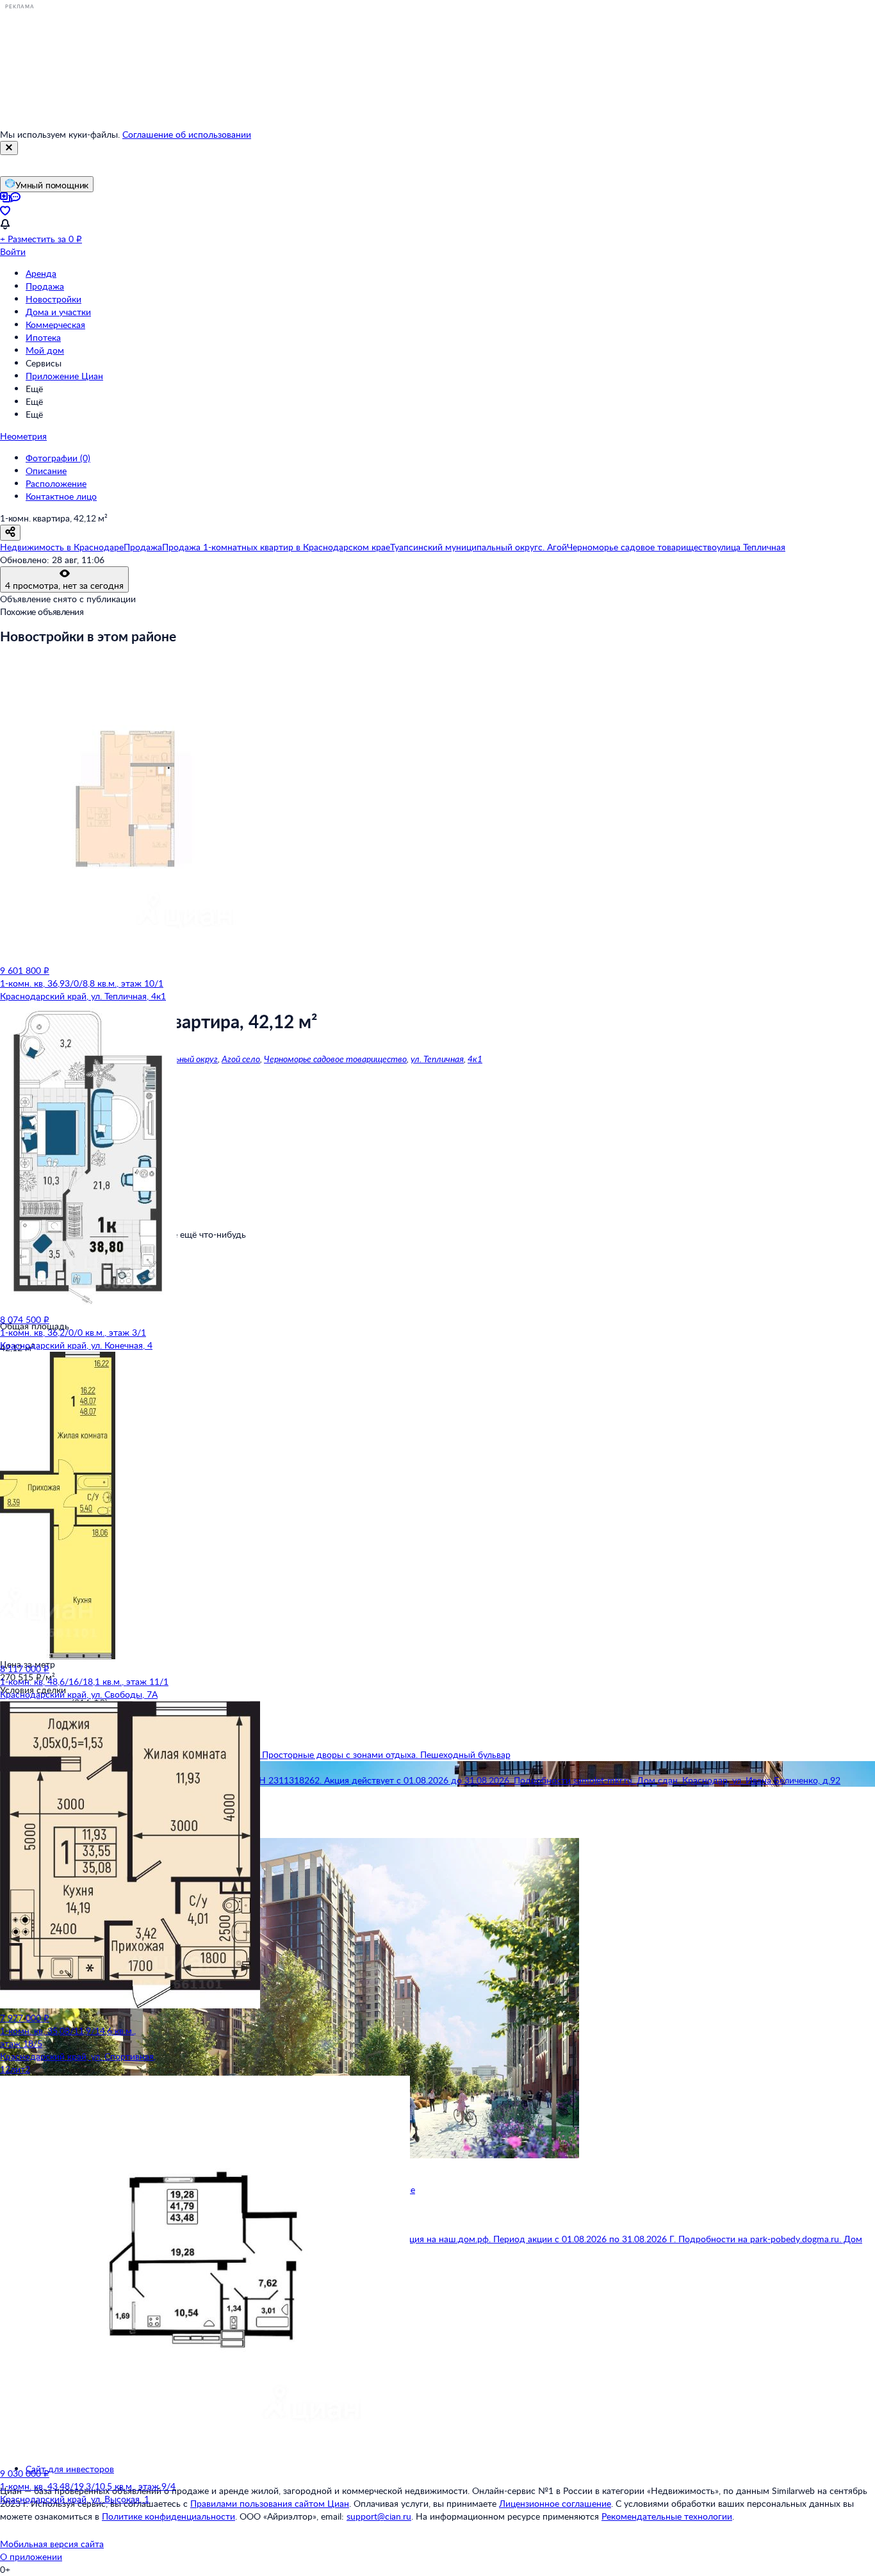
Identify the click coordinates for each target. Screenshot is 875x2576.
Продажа (45, 286)
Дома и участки (58, 312)
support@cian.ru (379, 2516)
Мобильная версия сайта (52, 2544)
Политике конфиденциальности (168, 2516)
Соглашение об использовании (187, 134)
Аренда (41, 273)
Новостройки (53, 299)
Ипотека (43, 337)
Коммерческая (55, 324)
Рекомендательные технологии (667, 2516)
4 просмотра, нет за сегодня (64, 585)
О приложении (31, 2556)
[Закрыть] (9, 148)
